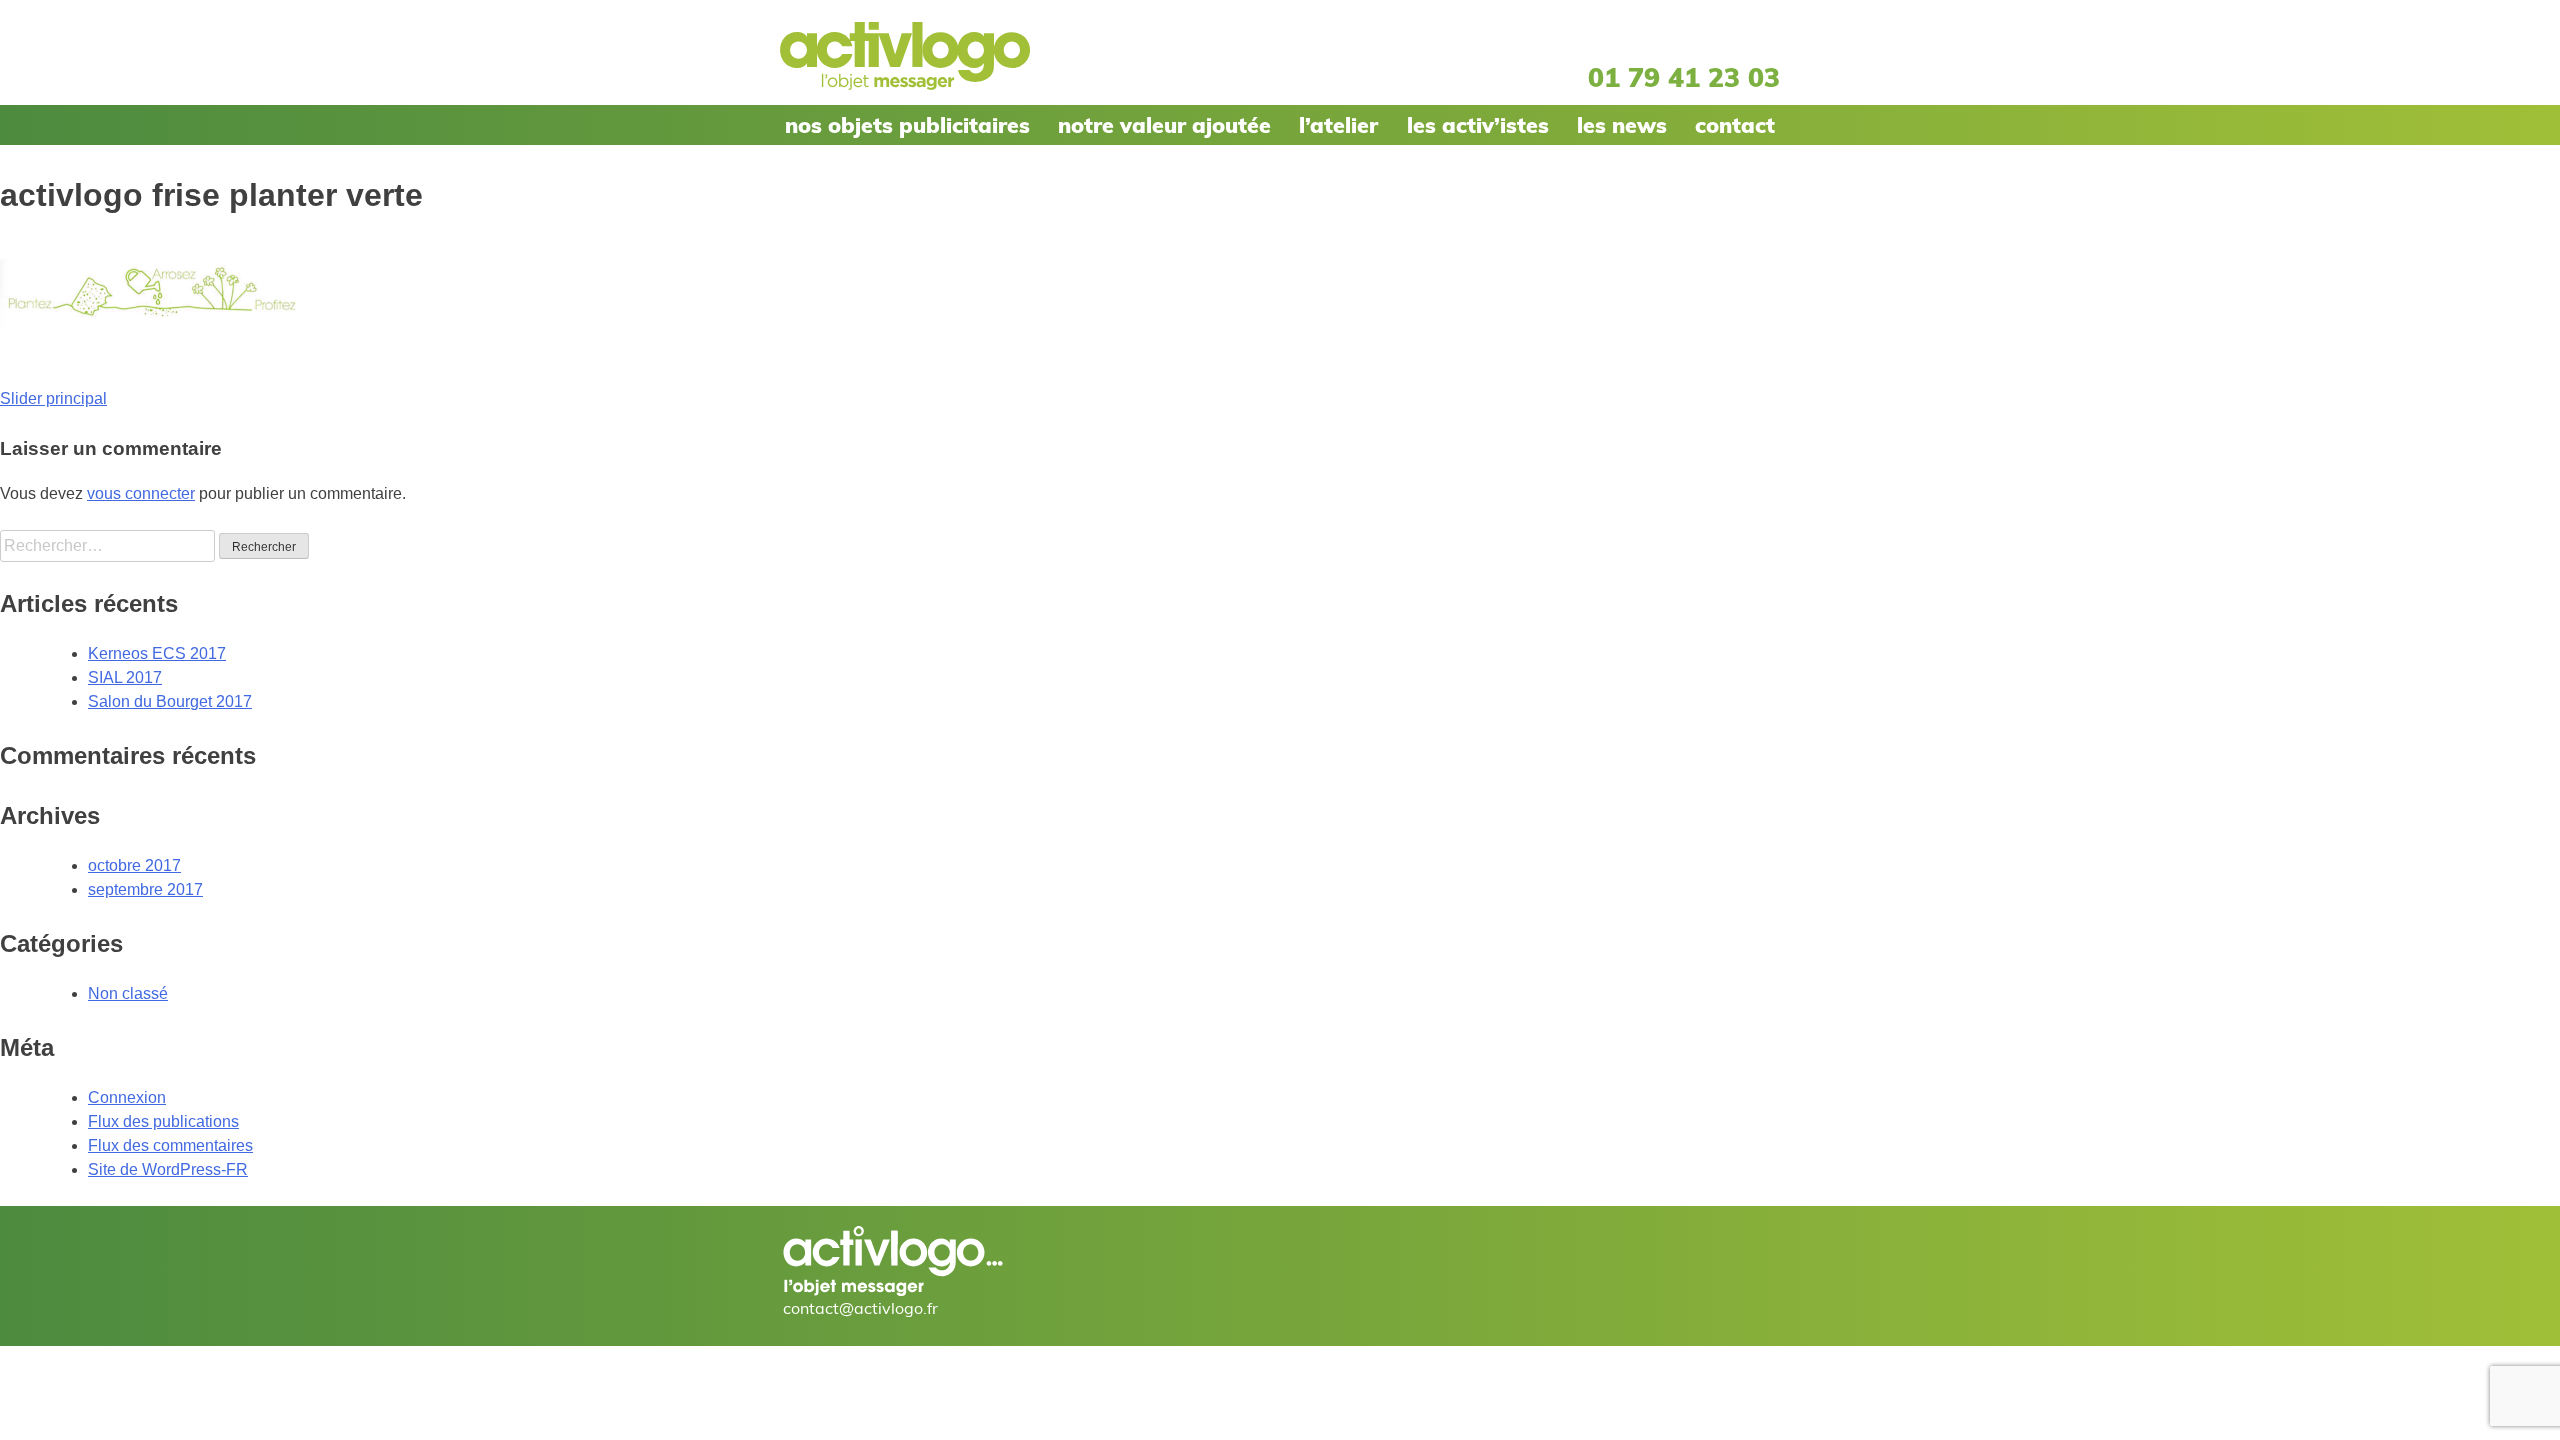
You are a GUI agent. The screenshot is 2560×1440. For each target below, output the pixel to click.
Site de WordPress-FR (168, 1169)
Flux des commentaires (170, 1145)
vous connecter (141, 493)
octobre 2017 (134, 865)
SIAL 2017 (125, 677)
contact (1735, 125)
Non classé (128, 993)
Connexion (127, 1097)
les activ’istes (1478, 125)
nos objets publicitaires (907, 125)
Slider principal (53, 398)
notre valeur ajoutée (1164, 125)
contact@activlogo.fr (860, 1308)
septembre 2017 (145, 889)
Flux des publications (163, 1121)
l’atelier (1338, 125)
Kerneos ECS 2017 (157, 653)
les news (1622, 125)
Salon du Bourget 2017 (170, 701)
